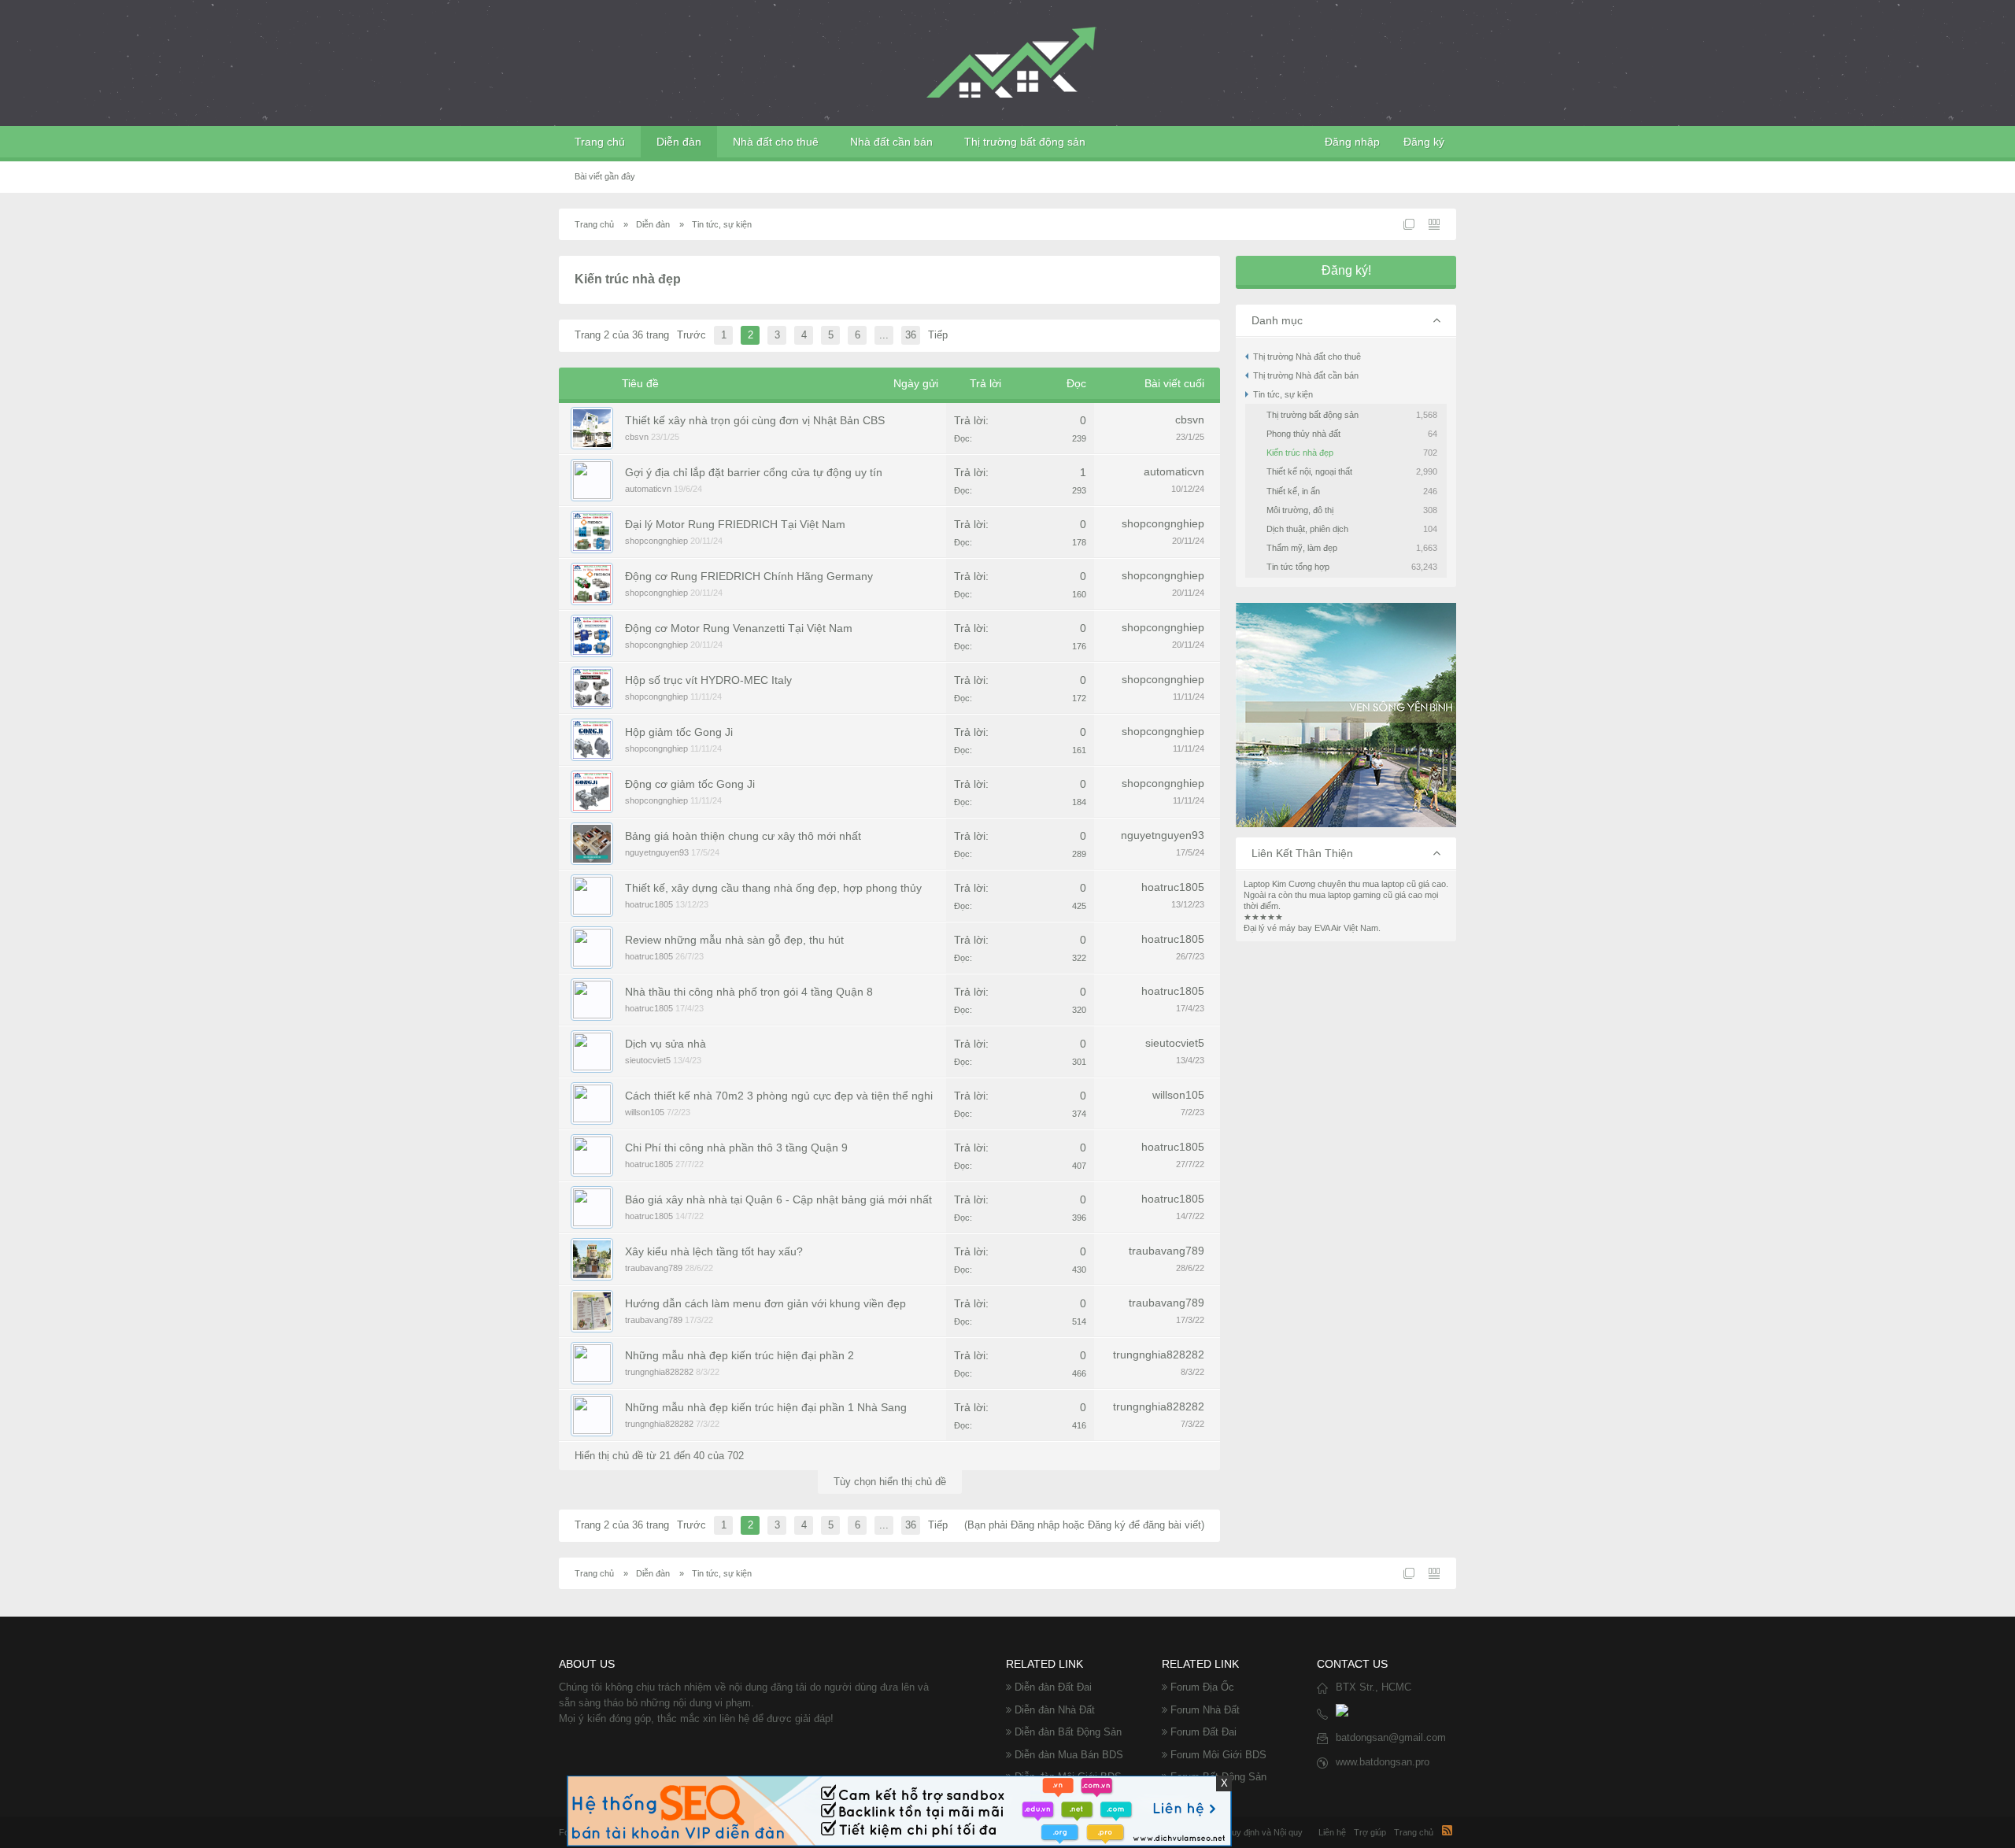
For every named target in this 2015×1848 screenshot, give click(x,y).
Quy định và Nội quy (1264, 1832)
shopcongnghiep (656, 541)
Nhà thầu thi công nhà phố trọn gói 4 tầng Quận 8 (749, 992)
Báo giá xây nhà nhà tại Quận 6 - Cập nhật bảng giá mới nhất (778, 1199)
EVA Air (1328, 928)
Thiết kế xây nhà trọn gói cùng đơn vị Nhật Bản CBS (755, 420)
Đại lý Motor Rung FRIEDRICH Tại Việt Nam (735, 524)
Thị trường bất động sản (1025, 142)
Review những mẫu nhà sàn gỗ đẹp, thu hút (734, 940)
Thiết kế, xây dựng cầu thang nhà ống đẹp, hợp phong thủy (773, 888)
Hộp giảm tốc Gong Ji (679, 732)
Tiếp (938, 335)
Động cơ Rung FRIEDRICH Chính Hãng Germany (749, 576)
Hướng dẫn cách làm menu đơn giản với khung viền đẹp (765, 1303)
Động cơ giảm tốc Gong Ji (690, 784)
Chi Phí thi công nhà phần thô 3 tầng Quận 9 (736, 1148)
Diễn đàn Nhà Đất (1055, 1710)
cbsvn (637, 437)
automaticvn (648, 489)
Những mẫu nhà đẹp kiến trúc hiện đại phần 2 (739, 1355)
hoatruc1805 (649, 904)
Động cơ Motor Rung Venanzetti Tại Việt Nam (739, 628)
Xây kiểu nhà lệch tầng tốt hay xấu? (714, 1251)
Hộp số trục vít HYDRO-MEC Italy (708, 680)
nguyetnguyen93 (657, 852)
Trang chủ (600, 142)
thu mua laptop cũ (1382, 884)
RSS (1447, 1830)
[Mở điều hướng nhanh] (1409, 224)
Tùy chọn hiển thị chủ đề (890, 1482)
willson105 (645, 1112)
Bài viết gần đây (605, 176)
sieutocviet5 (648, 1060)
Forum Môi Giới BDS (1218, 1755)
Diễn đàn (679, 142)
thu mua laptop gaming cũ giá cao (1359, 895)
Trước (691, 335)
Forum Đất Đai (1203, 1732)
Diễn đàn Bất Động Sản (1068, 1732)
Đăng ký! (1346, 270)
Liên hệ (1332, 1832)
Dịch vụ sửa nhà (666, 1044)
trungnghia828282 (659, 1372)
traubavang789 (654, 1268)
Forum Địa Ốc (1202, 1687)
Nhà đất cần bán (891, 142)
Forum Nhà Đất (1205, 1710)
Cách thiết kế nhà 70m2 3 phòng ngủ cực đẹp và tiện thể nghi (779, 1096)
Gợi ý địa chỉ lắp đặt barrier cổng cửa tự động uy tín (754, 472)
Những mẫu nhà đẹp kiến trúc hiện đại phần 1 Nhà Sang (766, 1407)
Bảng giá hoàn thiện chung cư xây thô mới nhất (743, 836)
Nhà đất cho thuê (776, 142)
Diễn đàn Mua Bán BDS (1069, 1755)
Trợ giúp (1370, 1832)
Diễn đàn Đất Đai (1053, 1687)
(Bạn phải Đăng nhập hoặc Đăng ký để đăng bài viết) (1084, 1525)
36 (911, 335)
